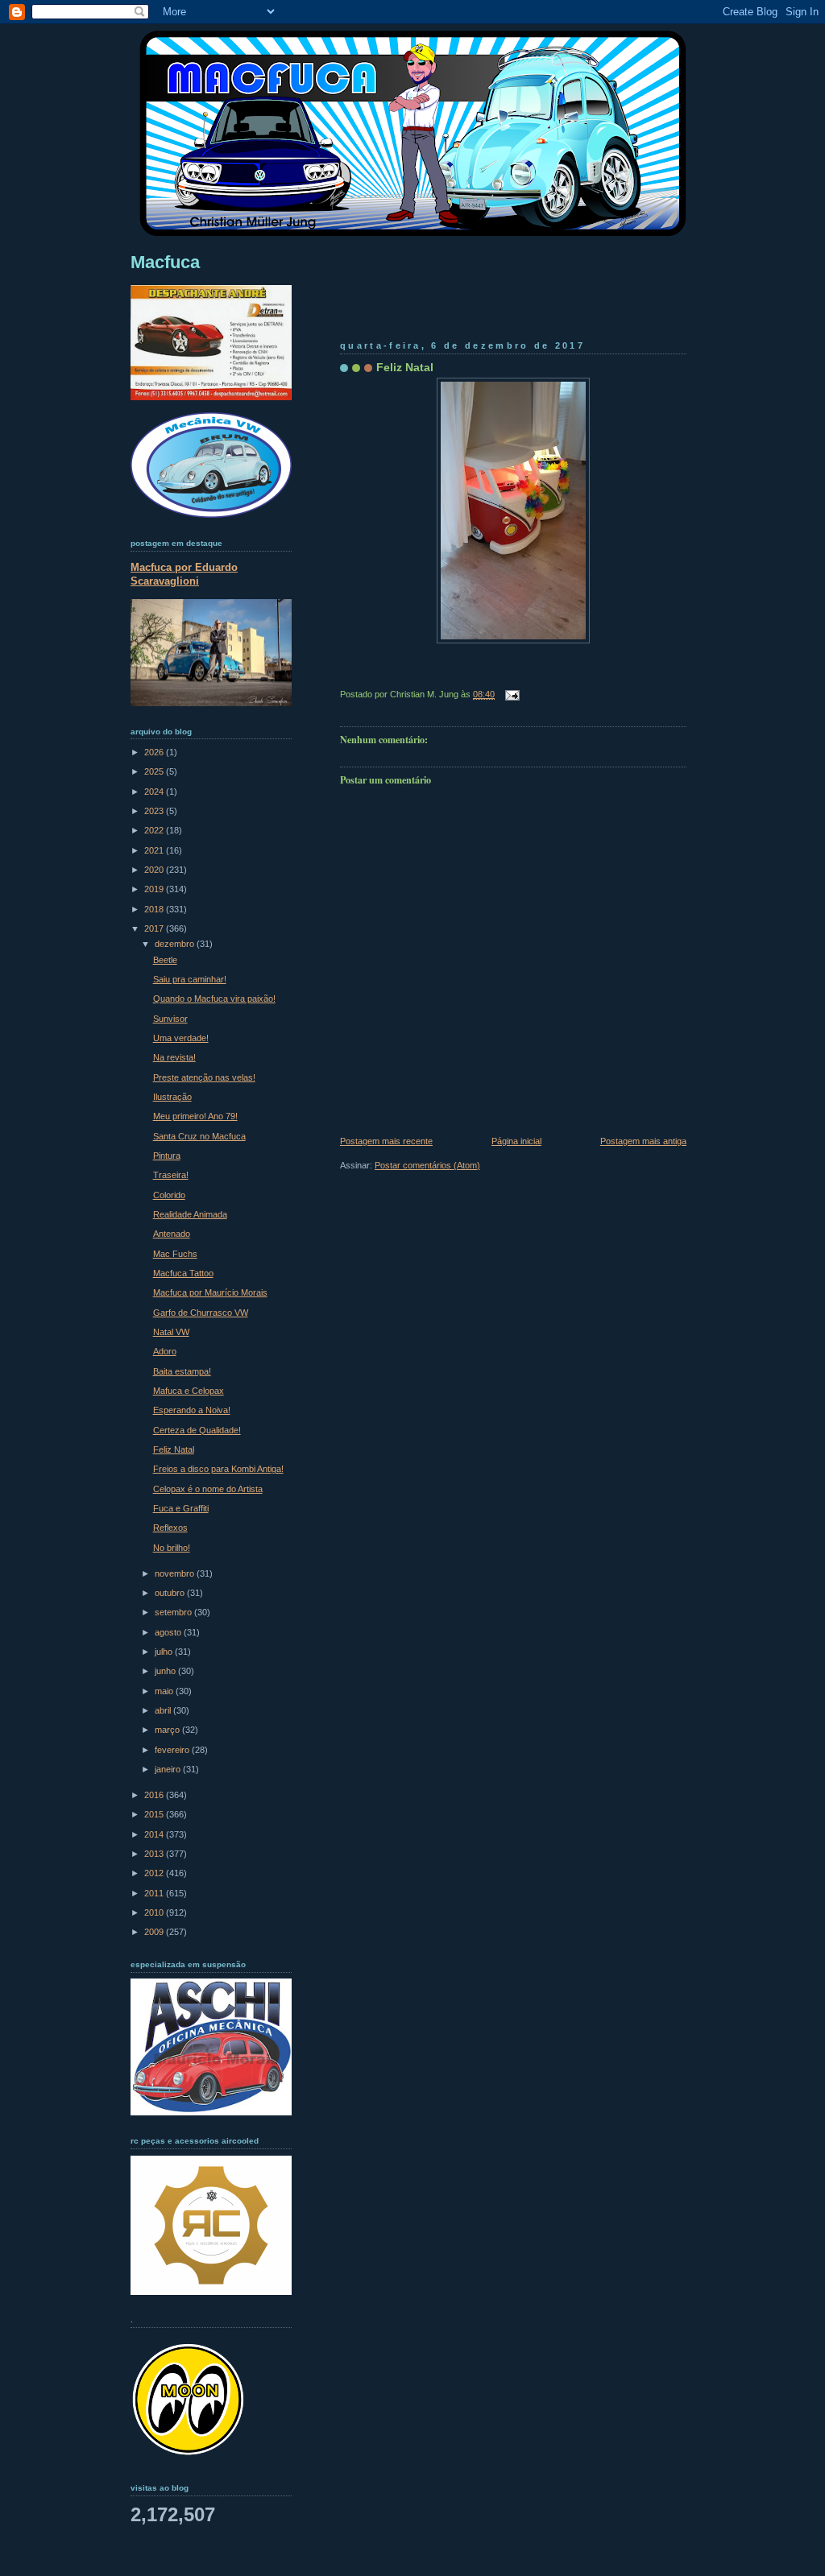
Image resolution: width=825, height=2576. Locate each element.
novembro (176, 1573)
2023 (155, 811)
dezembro (176, 944)
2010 (155, 1912)
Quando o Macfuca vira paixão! (214, 999)
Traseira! (171, 1175)
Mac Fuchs (175, 1254)
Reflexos (170, 1528)
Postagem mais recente (386, 1141)
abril (164, 1710)
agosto (169, 1632)
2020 (155, 870)
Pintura (167, 1156)
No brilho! (172, 1548)
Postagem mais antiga (643, 1141)
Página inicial (516, 1141)
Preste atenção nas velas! (204, 1077)
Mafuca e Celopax (189, 1391)
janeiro (169, 1769)
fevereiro (173, 1750)
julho (165, 1652)
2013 (155, 1854)
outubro (171, 1593)
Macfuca (165, 262)
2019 (155, 889)
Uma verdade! (181, 1038)
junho (166, 1671)
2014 (155, 1834)
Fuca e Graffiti (181, 1508)
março (168, 1730)
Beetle (165, 960)
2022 (155, 830)
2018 (155, 909)
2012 (155, 1873)
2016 (155, 1795)
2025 (155, 771)
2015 (155, 1814)
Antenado (172, 1234)
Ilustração (172, 1097)
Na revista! (174, 1057)
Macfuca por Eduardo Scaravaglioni (184, 574)
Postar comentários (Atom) (427, 1165)
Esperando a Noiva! (192, 1410)
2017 (155, 928)
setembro (174, 1612)
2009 (155, 1932)
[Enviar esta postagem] (510, 694)
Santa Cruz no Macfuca (199, 1136)
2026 (155, 752)
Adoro (165, 1351)
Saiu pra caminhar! (190, 979)
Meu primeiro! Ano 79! (195, 1116)
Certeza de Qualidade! (197, 1430)
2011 (155, 1893)
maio (165, 1691)
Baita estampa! (182, 1371)
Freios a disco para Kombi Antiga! (218, 1469)
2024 (155, 792)
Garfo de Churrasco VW (201, 1313)
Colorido (169, 1195)
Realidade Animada (190, 1214)
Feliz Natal (405, 367)
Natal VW (171, 1332)
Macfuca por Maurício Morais (210, 1292)
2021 (155, 850)
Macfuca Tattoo (183, 1273)
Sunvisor (170, 1019)
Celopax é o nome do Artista (208, 1489)
